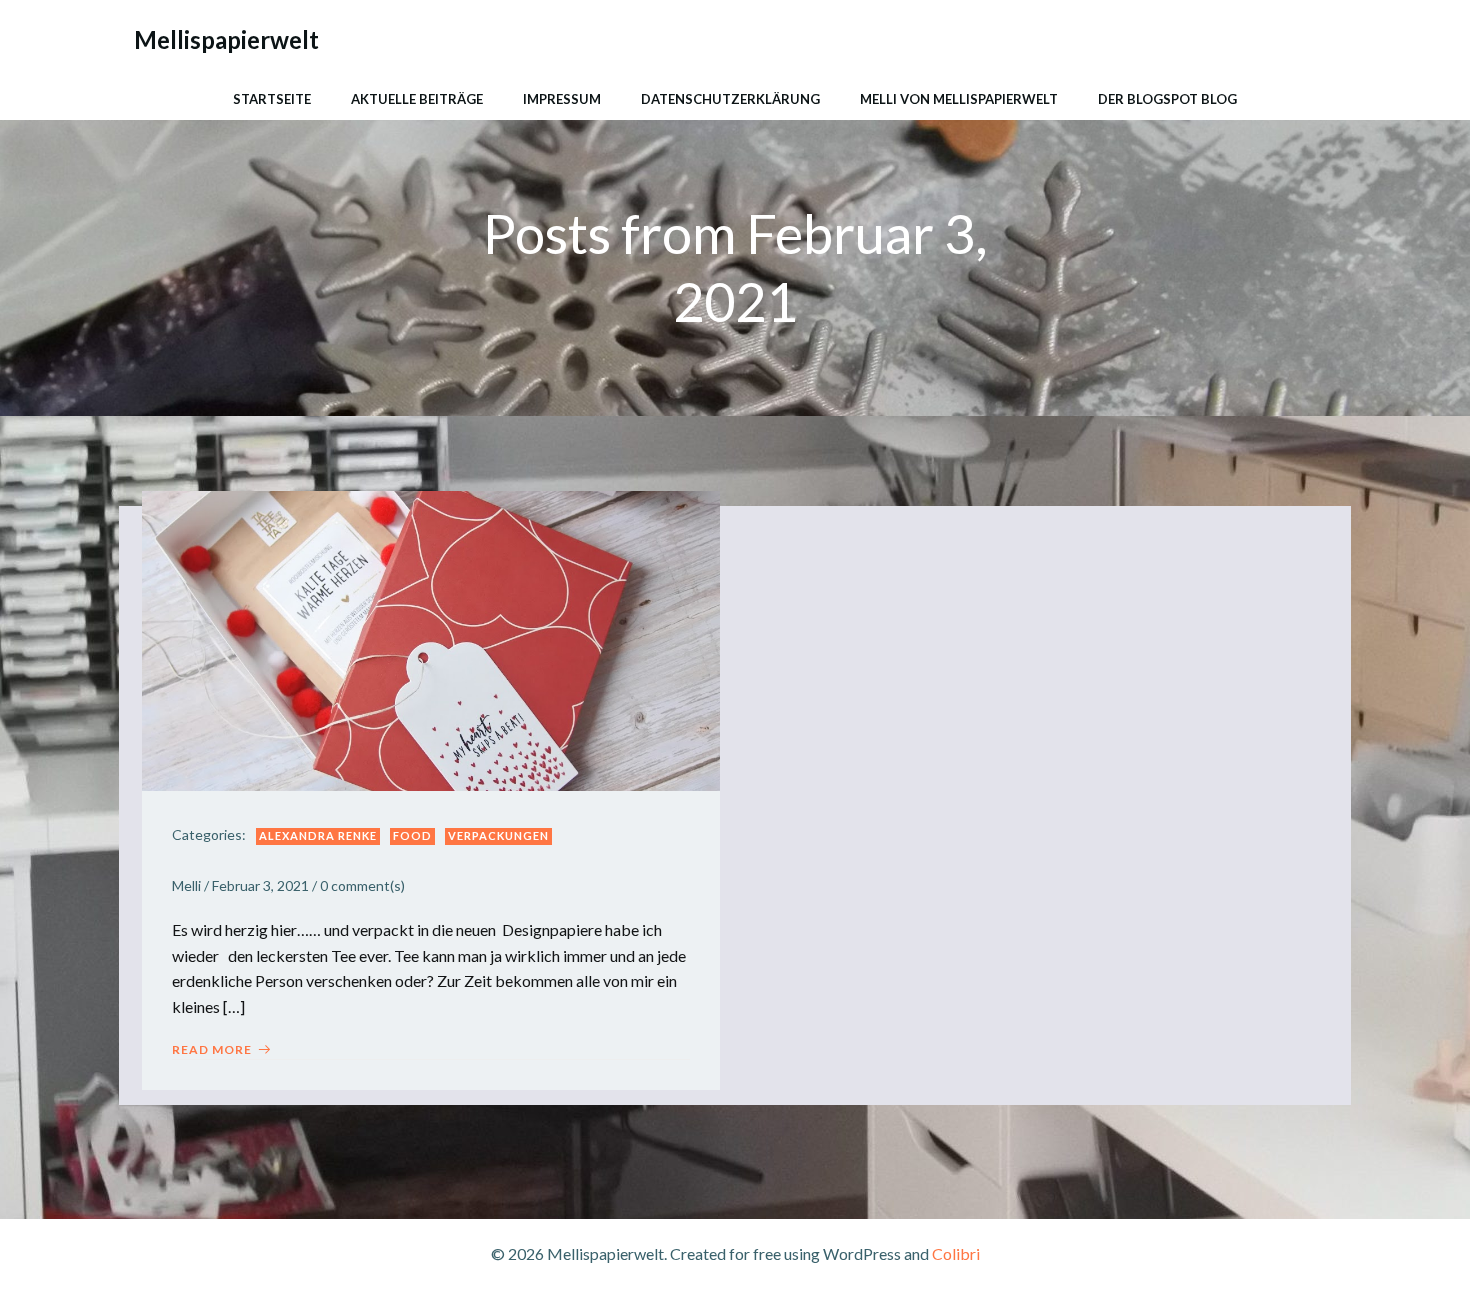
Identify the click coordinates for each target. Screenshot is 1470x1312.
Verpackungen (498, 835)
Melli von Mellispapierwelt (959, 99)
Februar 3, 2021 (260, 885)
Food (412, 835)
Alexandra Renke (318, 835)
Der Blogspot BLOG (1167, 99)
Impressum (562, 99)
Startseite (272, 99)
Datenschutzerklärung (730, 99)
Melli (186, 885)
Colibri (956, 1253)
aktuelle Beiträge (417, 99)
